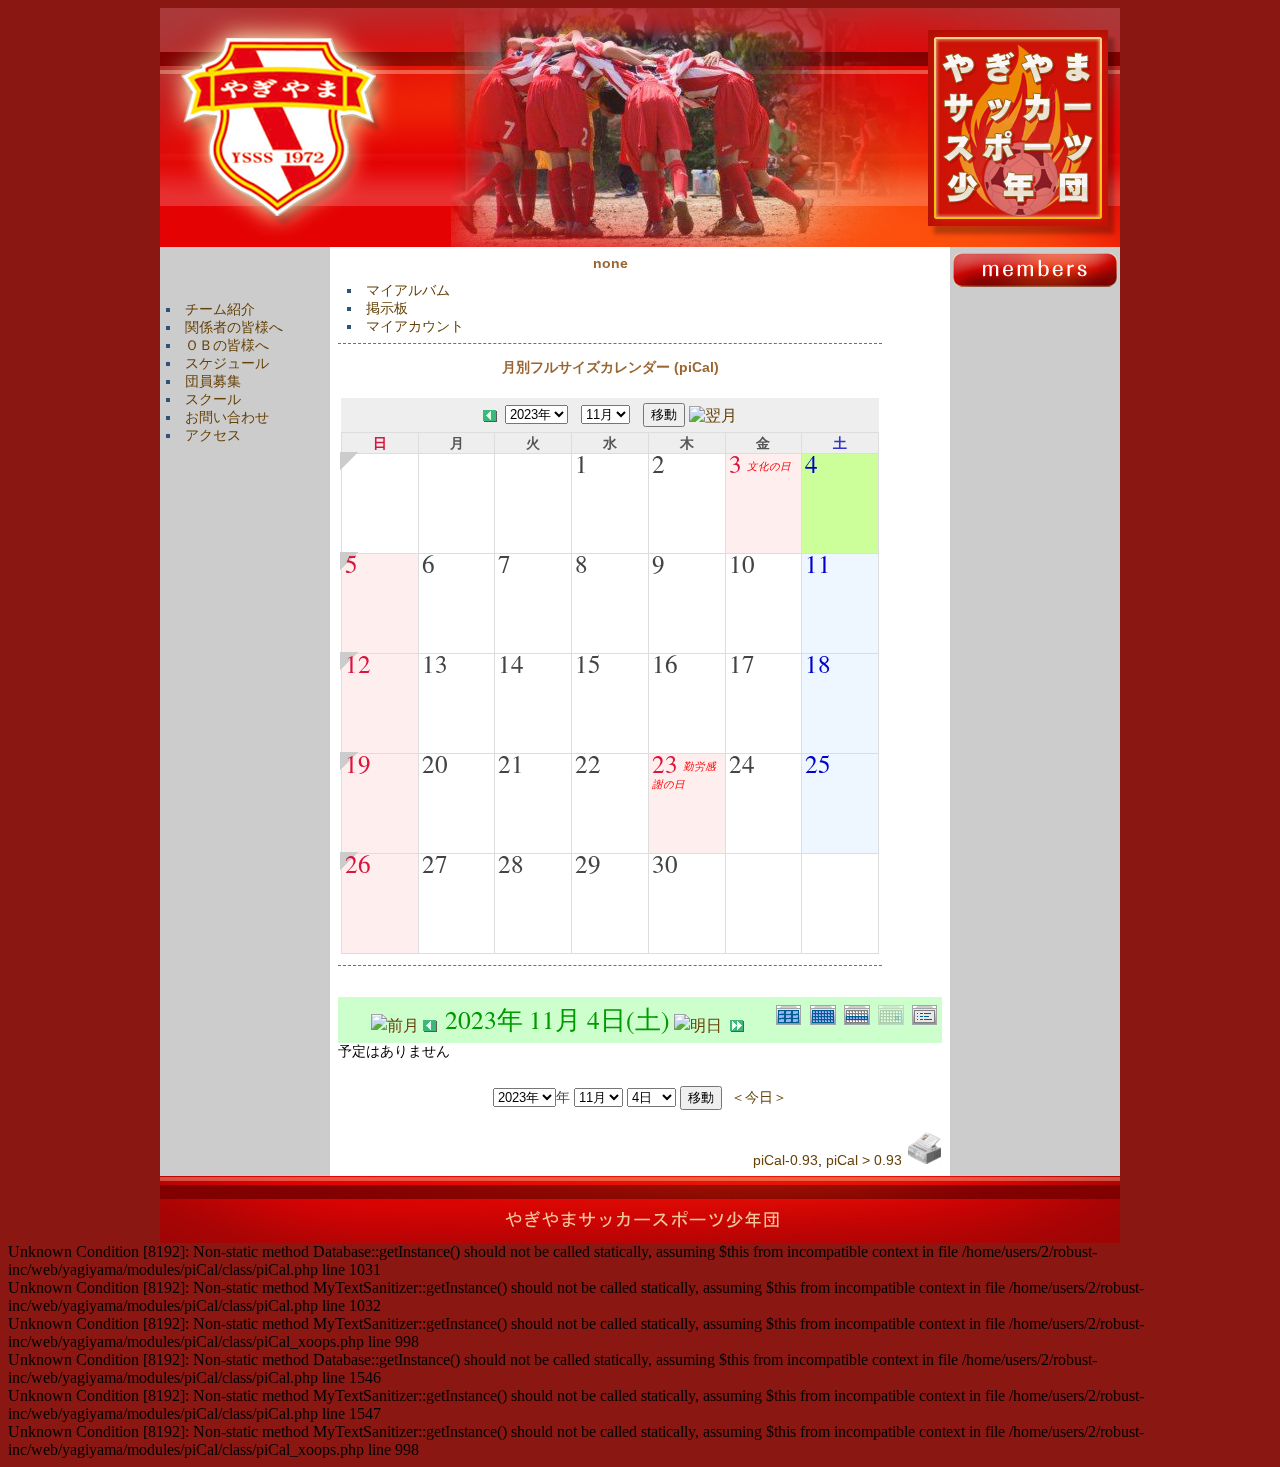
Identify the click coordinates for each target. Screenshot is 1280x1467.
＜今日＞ (759, 1096)
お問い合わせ (227, 417)
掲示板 (387, 308)
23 (665, 763)
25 (818, 763)
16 (665, 663)
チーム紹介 (220, 309)
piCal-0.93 (785, 1160)
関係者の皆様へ (234, 327)
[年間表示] (793, 1012)
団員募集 (213, 381)
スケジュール (227, 363)
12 (358, 663)
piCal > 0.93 (864, 1160)
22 (588, 763)
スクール (213, 399)
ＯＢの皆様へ (227, 345)
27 (435, 863)
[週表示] (861, 1012)
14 (511, 663)
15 (588, 663)
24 (742, 763)
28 (511, 863)
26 (358, 863)
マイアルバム (408, 290)
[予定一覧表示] (927, 1012)
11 (818, 563)
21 (511, 763)
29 (588, 863)
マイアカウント (415, 326)
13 (435, 663)
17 (742, 663)
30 (665, 863)
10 (742, 563)
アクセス (213, 435)
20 (435, 763)
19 (358, 763)
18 (818, 663)
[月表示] (827, 1012)
